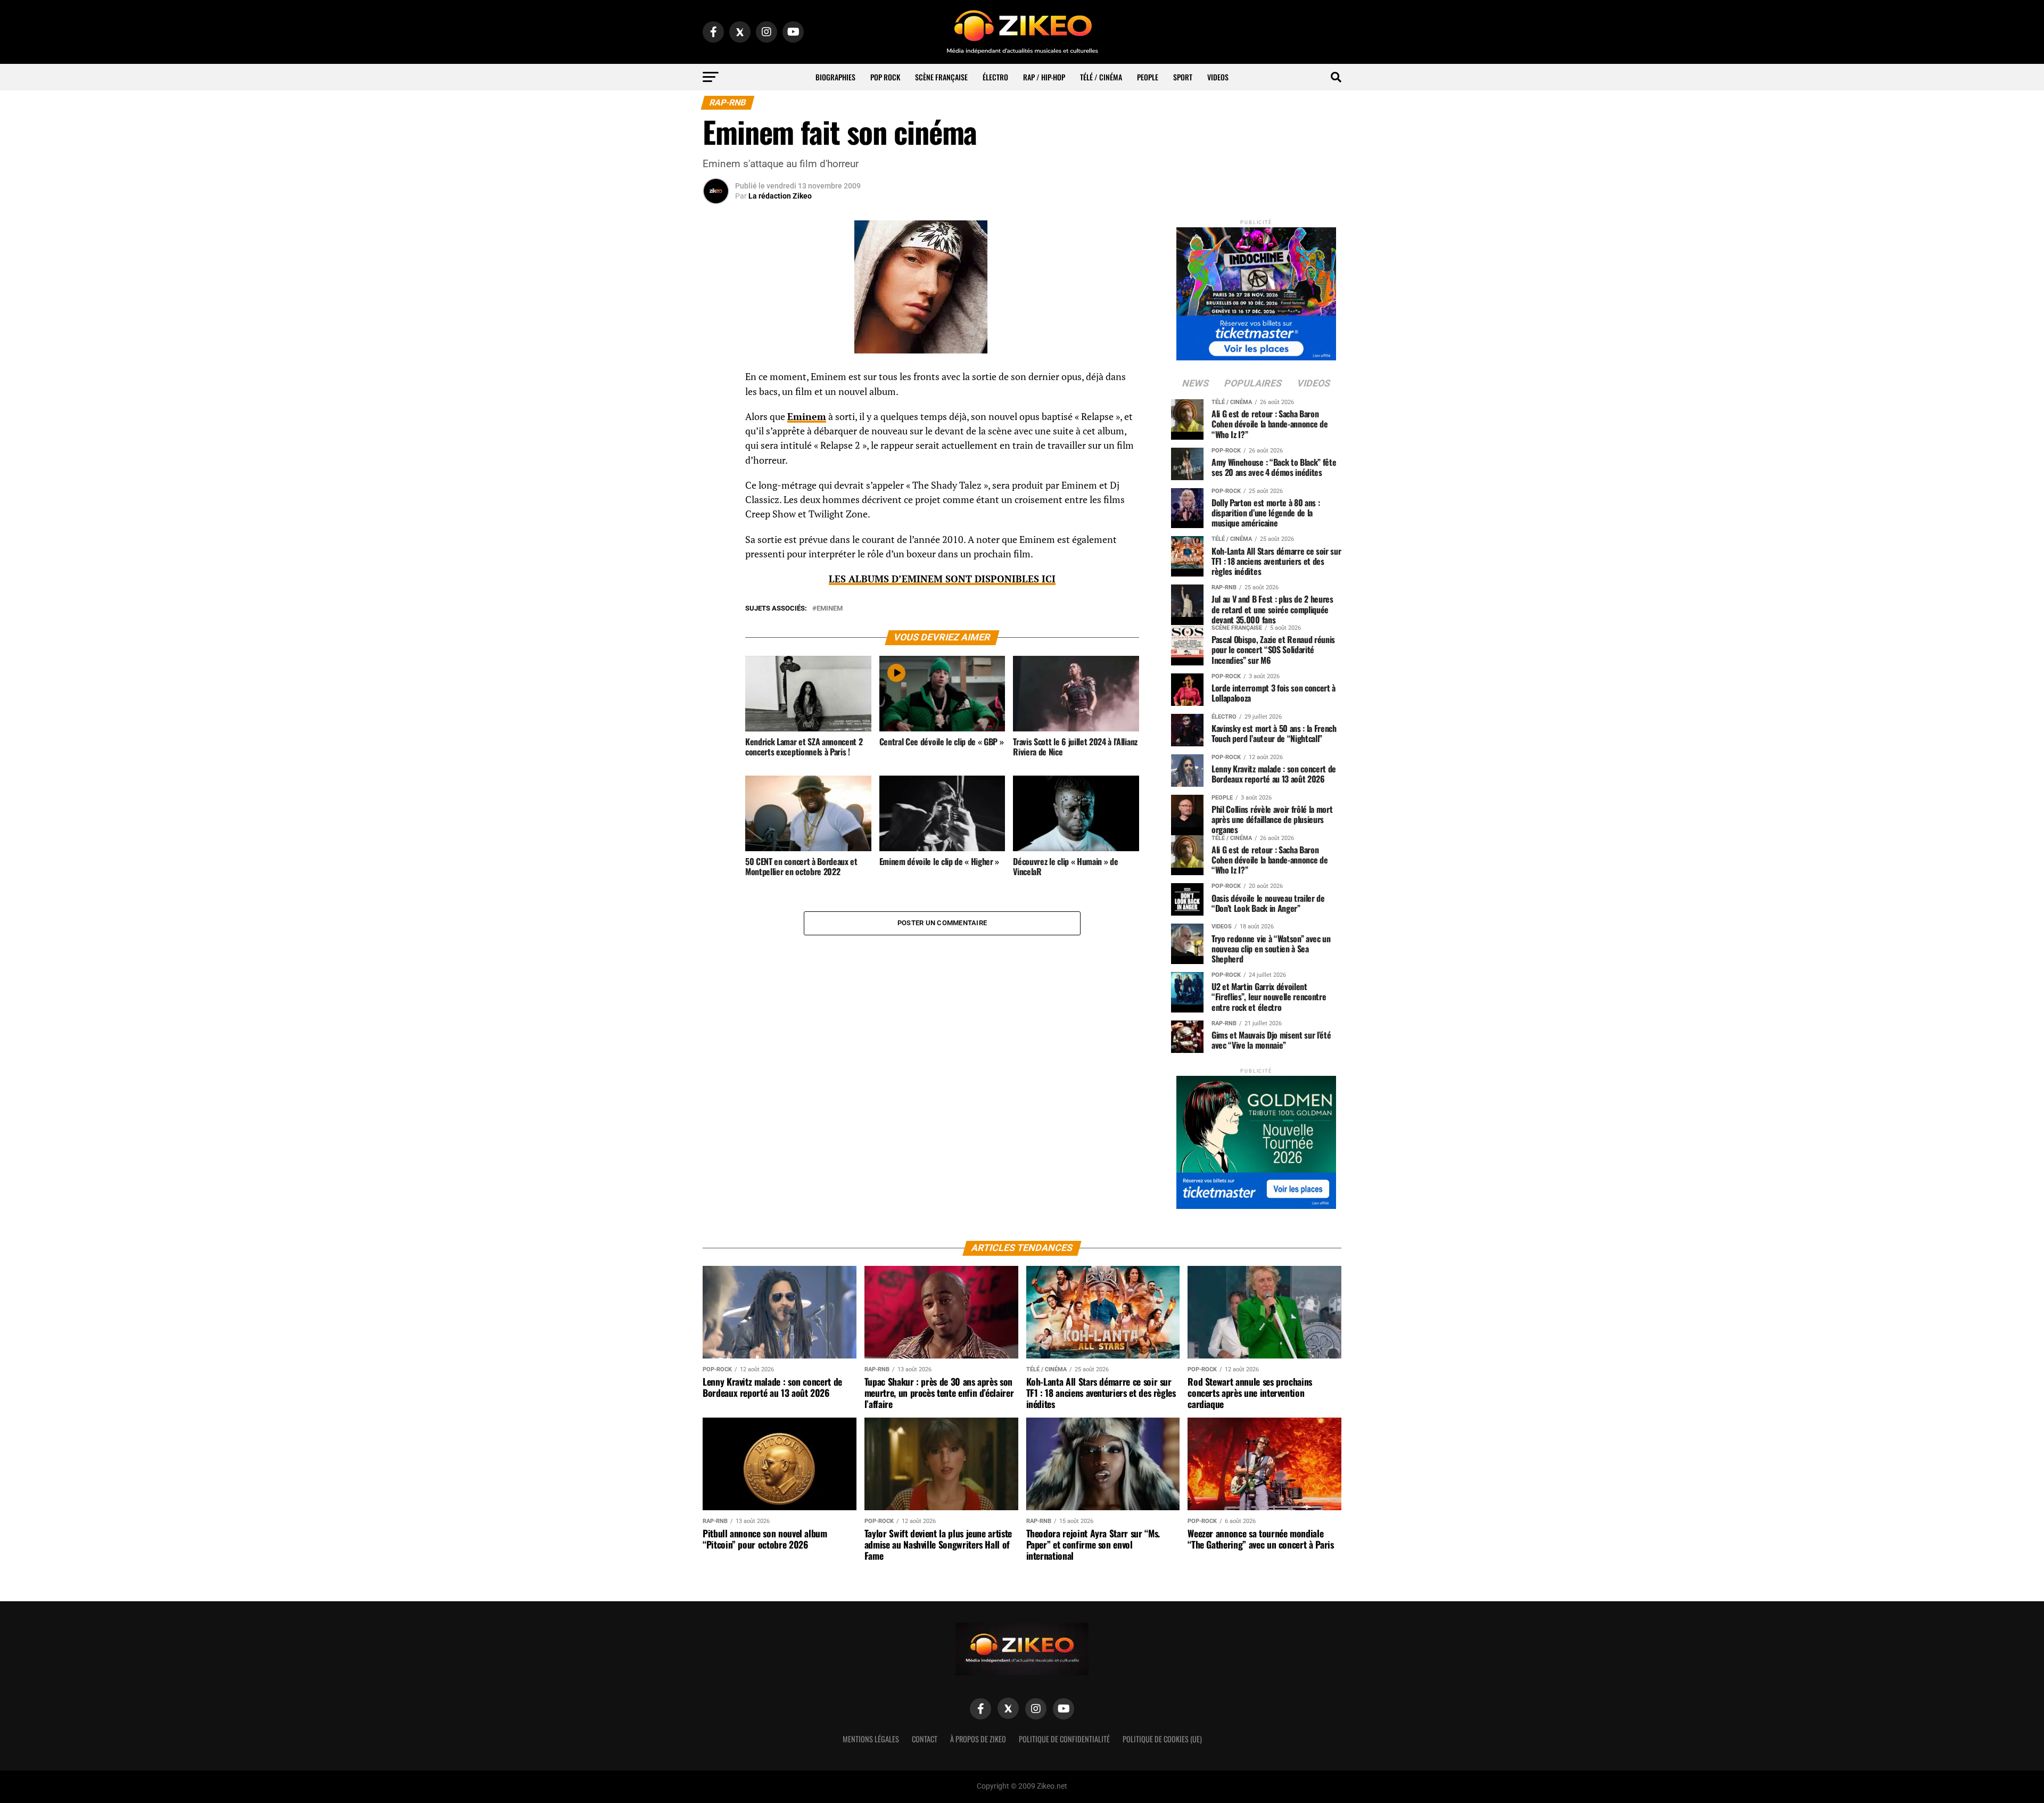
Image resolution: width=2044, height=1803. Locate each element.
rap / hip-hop (1044, 77)
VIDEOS (1218, 77)
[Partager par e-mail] (716, 457)
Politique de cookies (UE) (1162, 1739)
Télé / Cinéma (1101, 77)
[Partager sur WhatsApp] (716, 406)
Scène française (941, 77)
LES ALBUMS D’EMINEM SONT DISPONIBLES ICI (942, 579)
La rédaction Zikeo (780, 196)
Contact (925, 1739)
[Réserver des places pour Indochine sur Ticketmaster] (1256, 290)
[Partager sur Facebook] (716, 380)
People (1148, 77)
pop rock (885, 77)
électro (995, 77)
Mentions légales (871, 1739)
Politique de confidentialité (1064, 1739)
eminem (830, 609)
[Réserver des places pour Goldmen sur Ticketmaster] (1256, 1139)
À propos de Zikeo (978, 1739)
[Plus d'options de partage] (716, 482)
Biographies (835, 77)
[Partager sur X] (716, 431)
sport (1183, 77)
